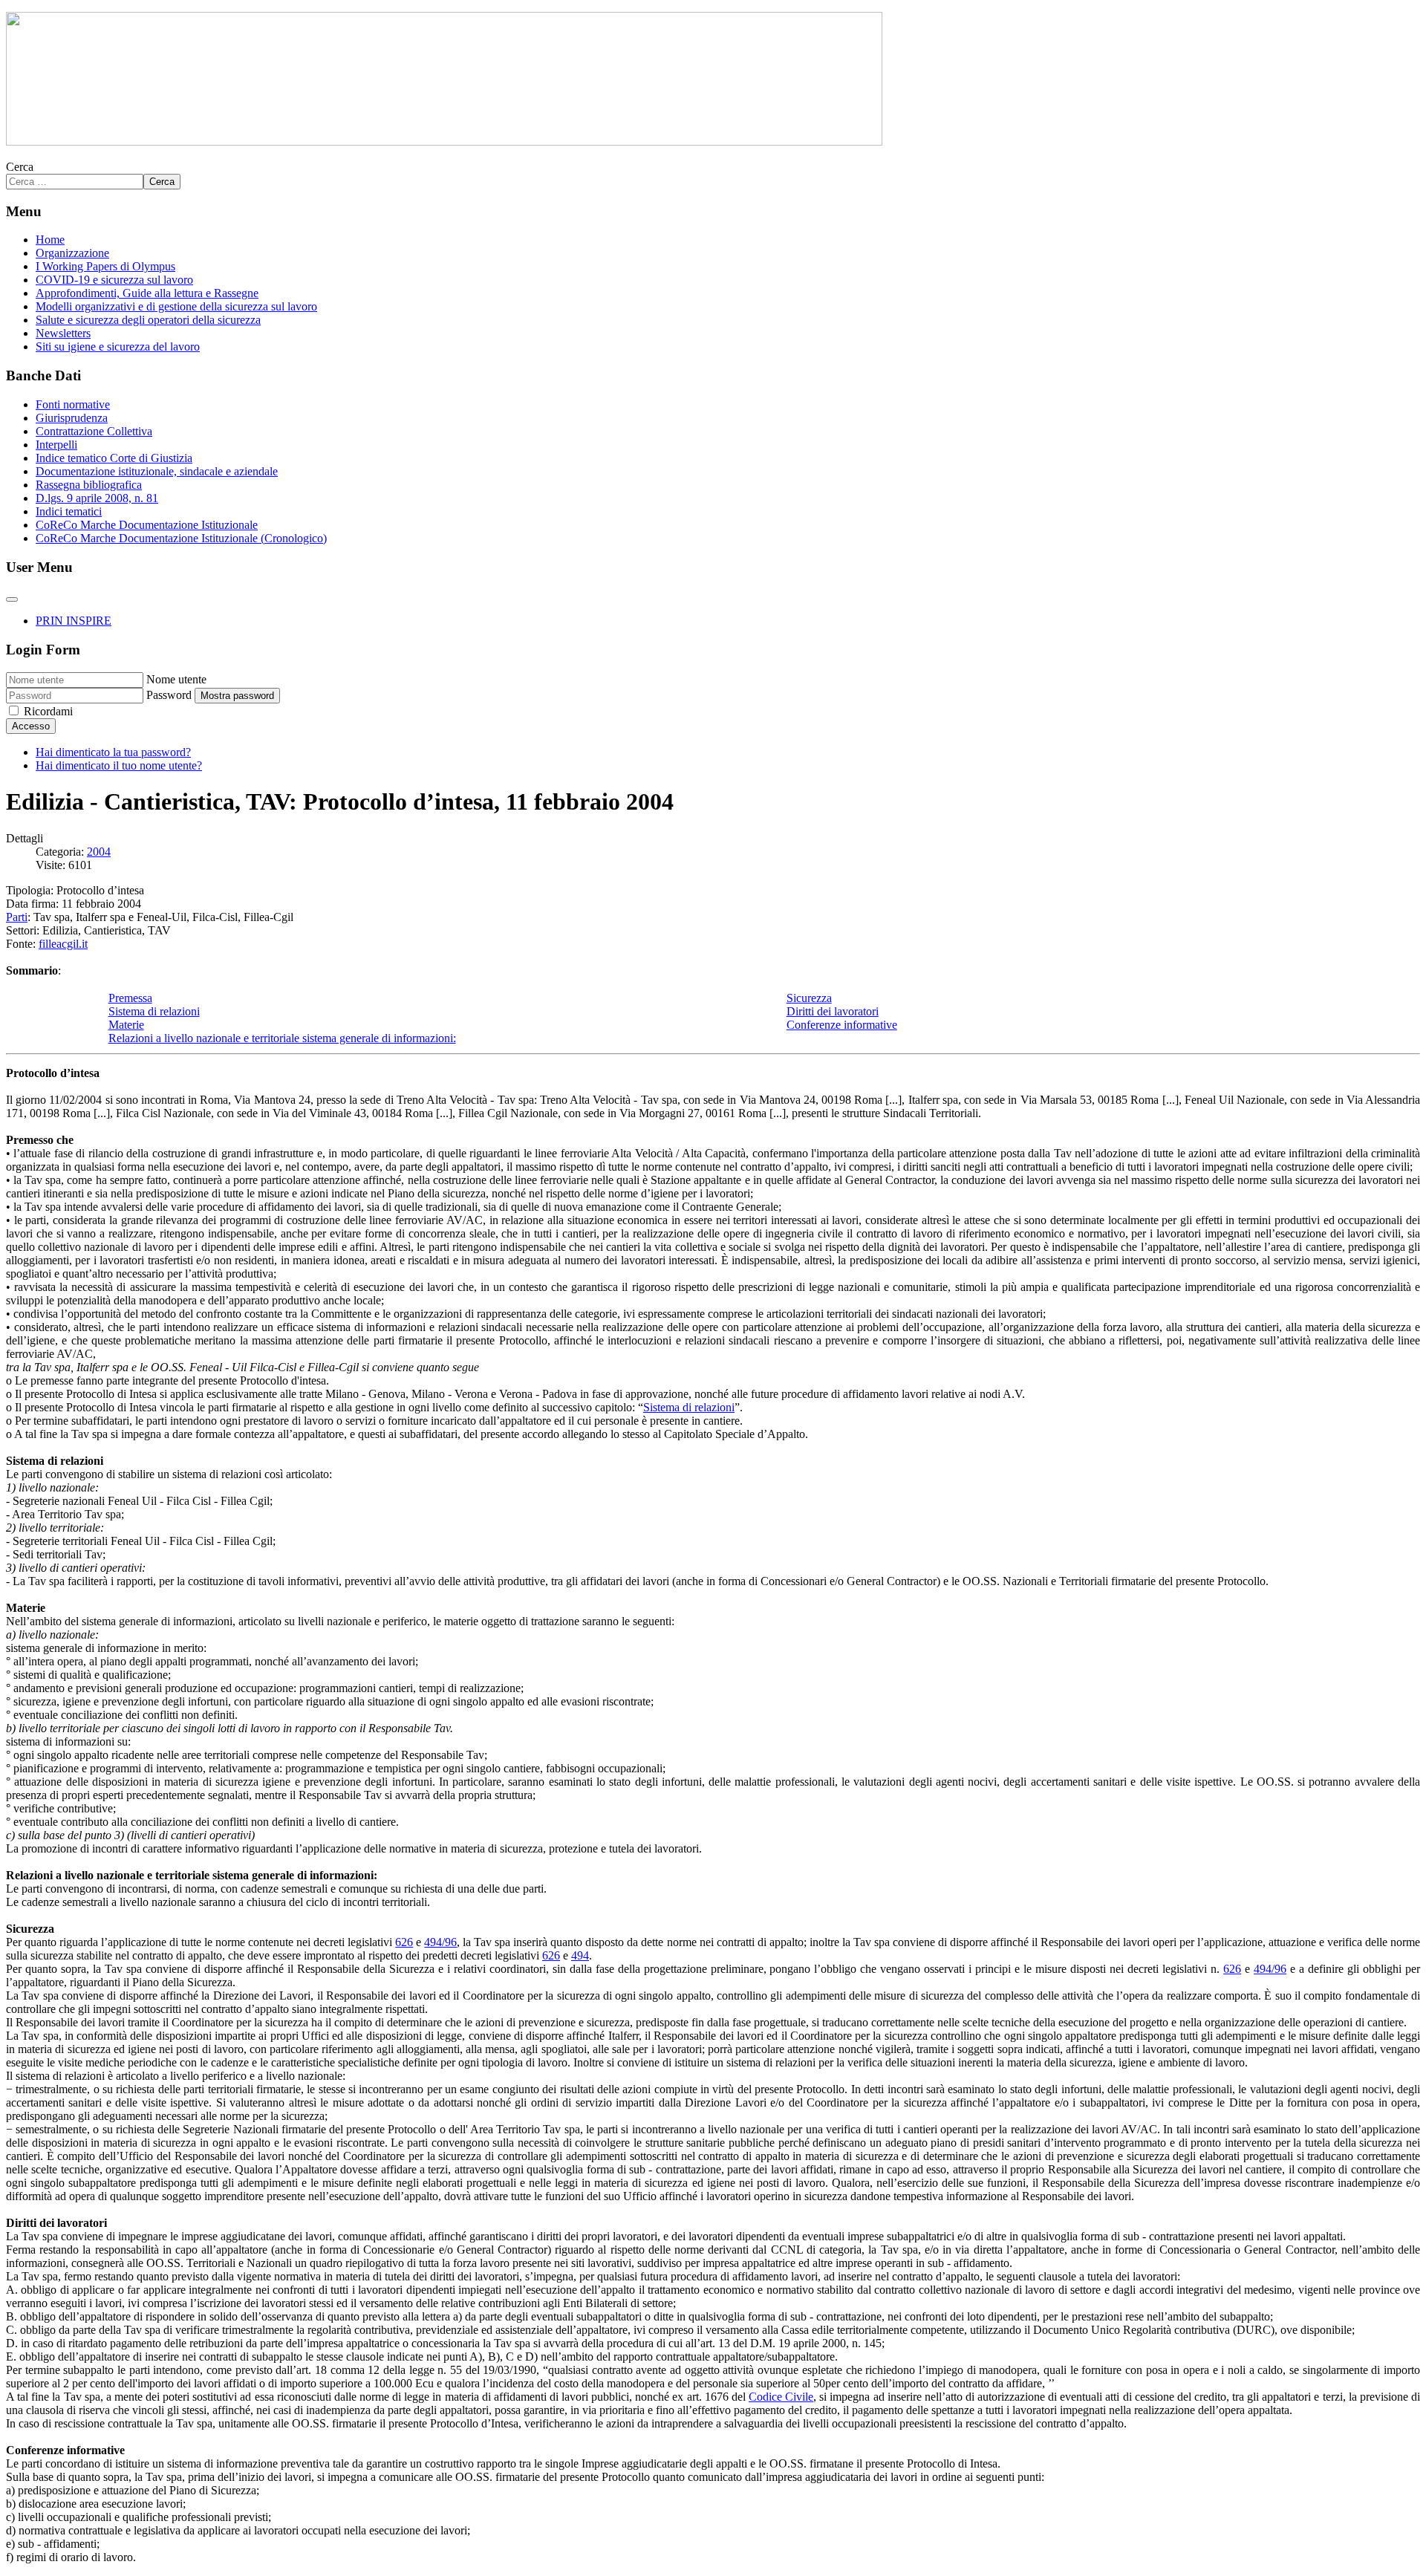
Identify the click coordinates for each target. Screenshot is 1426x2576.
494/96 (440, 1942)
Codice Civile (781, 2397)
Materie (126, 1025)
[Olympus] (444, 142)
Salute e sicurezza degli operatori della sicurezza (148, 320)
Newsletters (63, 333)
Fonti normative (73, 404)
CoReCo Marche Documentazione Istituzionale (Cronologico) (181, 538)
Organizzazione (72, 253)
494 (580, 1955)
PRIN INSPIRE (74, 621)
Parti (17, 917)
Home (50, 240)
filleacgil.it (63, 944)
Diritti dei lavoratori (833, 1011)
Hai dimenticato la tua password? (113, 752)
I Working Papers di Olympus (105, 266)
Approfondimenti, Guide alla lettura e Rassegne (147, 293)
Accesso (31, 726)
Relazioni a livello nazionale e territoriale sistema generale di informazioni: (282, 1038)
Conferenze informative (842, 1025)
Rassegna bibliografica (89, 485)
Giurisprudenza (72, 418)
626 (404, 1942)
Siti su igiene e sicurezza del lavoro (118, 347)
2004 (99, 852)
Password (169, 695)
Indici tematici (69, 511)
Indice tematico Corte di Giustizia (114, 458)
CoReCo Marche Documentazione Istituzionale (147, 525)
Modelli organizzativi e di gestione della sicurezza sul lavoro (176, 306)
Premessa (130, 998)
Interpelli (56, 445)
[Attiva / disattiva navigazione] (12, 599)
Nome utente (176, 679)
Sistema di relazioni (154, 1011)
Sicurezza (809, 998)
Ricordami (48, 711)
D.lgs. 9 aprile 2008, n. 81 (97, 498)
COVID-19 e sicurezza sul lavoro (114, 280)
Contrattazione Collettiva (94, 431)
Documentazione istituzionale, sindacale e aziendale (157, 471)
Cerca (20, 167)
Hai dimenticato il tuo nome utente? (119, 765)
